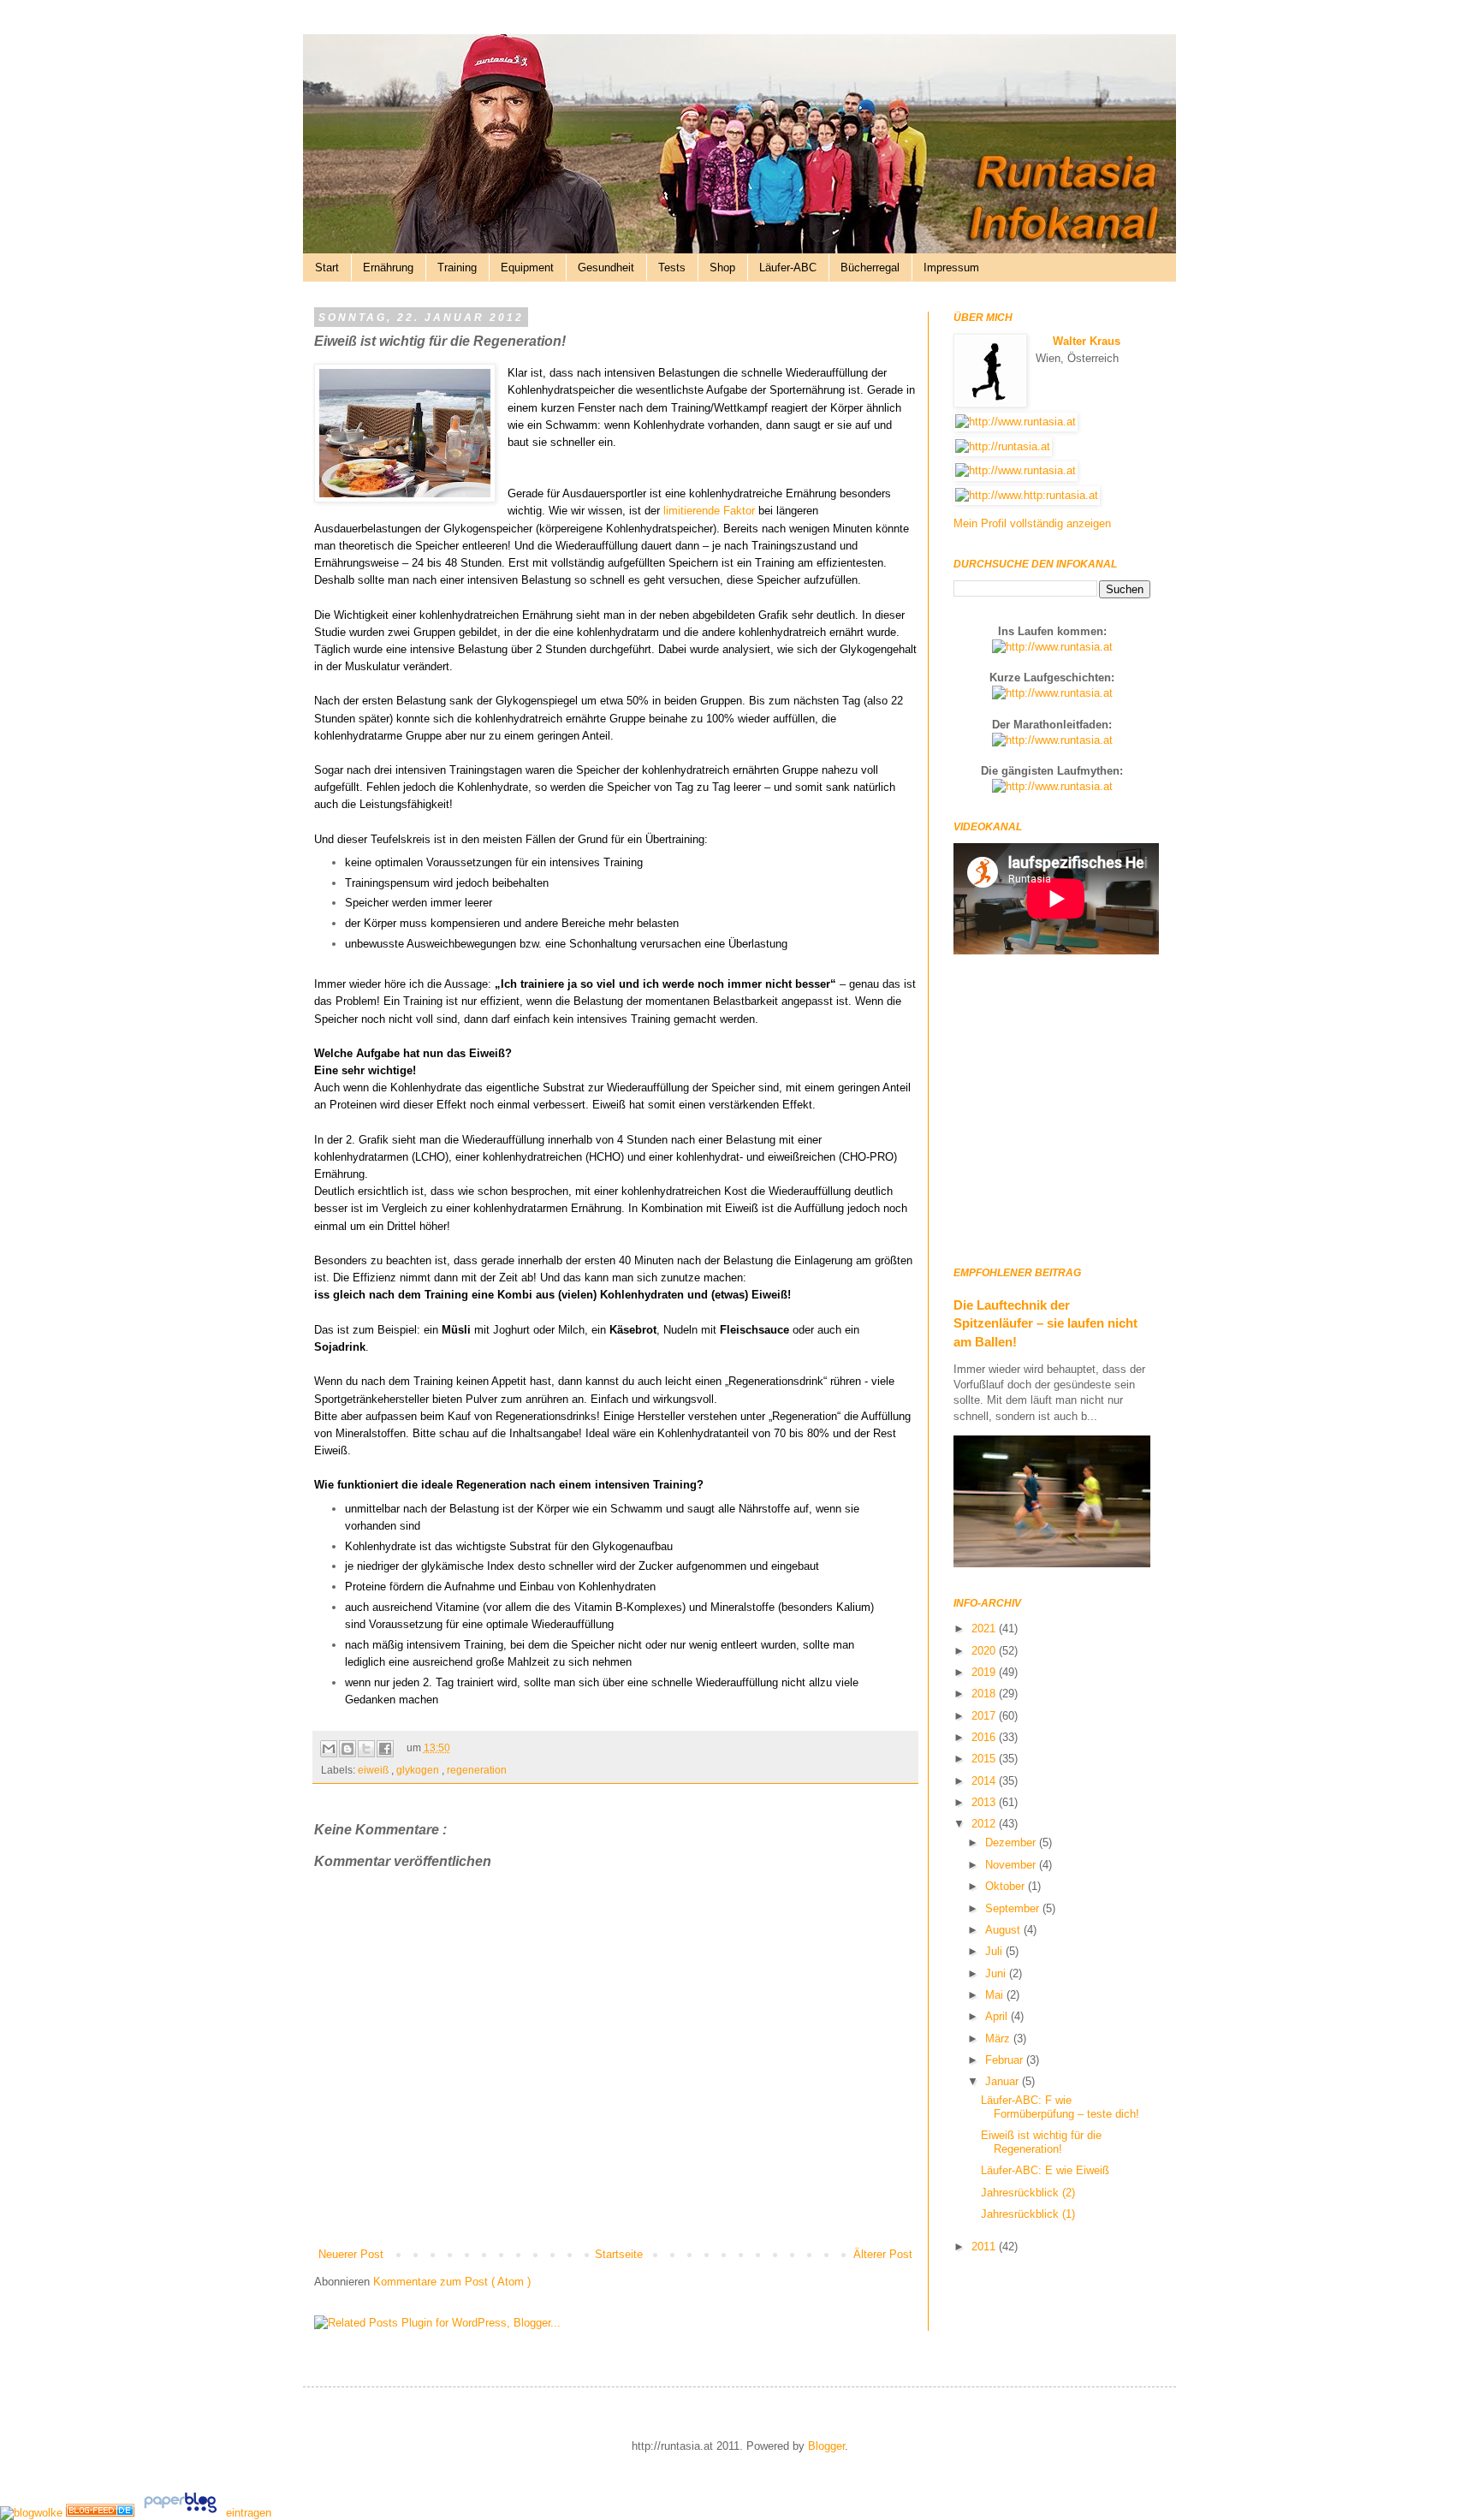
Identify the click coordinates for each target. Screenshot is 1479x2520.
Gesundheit (606, 267)
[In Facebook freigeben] (385, 1749)
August (1004, 1930)
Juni (997, 1973)
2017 (985, 1716)
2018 (985, 1694)
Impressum (951, 267)
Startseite (619, 2254)
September (1014, 1908)
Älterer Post (883, 2254)
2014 (985, 1781)
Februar (1006, 2060)
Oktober (1007, 1886)
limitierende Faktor (709, 511)
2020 (985, 1651)
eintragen (249, 2513)
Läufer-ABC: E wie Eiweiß (1045, 2170)
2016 (985, 1737)
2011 (985, 2247)
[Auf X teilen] (366, 1749)
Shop (722, 267)
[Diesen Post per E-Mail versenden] (329, 1749)
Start (327, 267)
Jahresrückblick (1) (1028, 2214)
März (999, 2039)
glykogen (419, 1770)
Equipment (527, 267)
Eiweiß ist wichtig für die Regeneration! (1041, 2142)
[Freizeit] (102, 2513)
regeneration (477, 1770)
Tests (672, 267)
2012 (985, 1824)
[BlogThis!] (347, 1749)
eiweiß (374, 1770)
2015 (985, 1759)
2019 (985, 1672)
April (998, 2016)
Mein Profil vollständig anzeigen (1032, 523)
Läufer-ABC (788, 267)
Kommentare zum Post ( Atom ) (452, 2282)
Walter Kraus (1087, 341)
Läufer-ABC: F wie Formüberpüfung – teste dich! (1060, 2107)
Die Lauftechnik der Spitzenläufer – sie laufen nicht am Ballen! (1045, 1323)
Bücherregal (870, 267)
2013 (985, 1802)
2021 (985, 1628)
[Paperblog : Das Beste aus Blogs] (182, 2513)
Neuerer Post (351, 2254)
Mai (996, 1995)
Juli (995, 1951)
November (1012, 1865)
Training (457, 267)
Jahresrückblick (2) (1028, 2193)
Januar (1004, 2081)
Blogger (826, 2446)
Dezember (1012, 1842)
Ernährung (388, 267)
